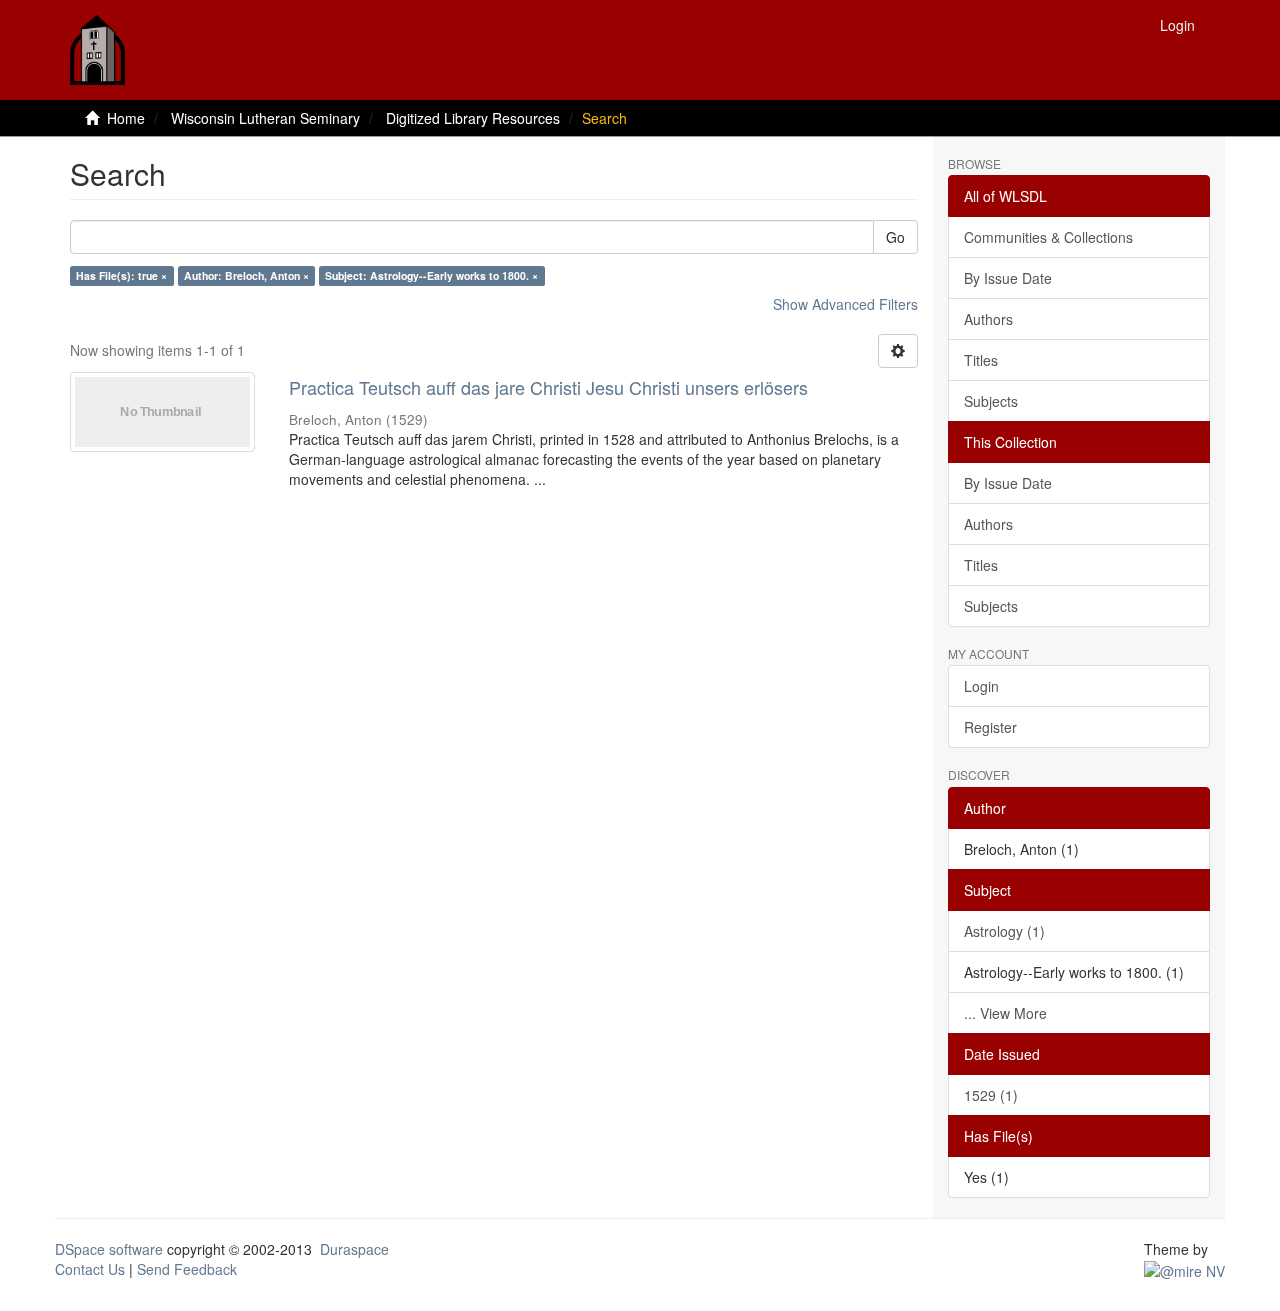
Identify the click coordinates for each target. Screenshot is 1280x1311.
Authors (988, 319)
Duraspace (354, 1249)
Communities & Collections (1048, 237)
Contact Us (90, 1269)
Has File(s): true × (121, 275)
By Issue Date (1008, 278)
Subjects (991, 401)
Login (981, 686)
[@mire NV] (1184, 1269)
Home (126, 118)
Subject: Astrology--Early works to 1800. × (431, 275)
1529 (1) (991, 1095)
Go (895, 237)
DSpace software (109, 1249)
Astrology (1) (1004, 931)
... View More (1005, 1013)
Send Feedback (187, 1269)
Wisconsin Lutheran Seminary (265, 118)
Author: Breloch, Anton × (246, 275)
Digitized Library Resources (473, 118)
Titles (981, 360)
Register (990, 727)
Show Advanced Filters (845, 304)
